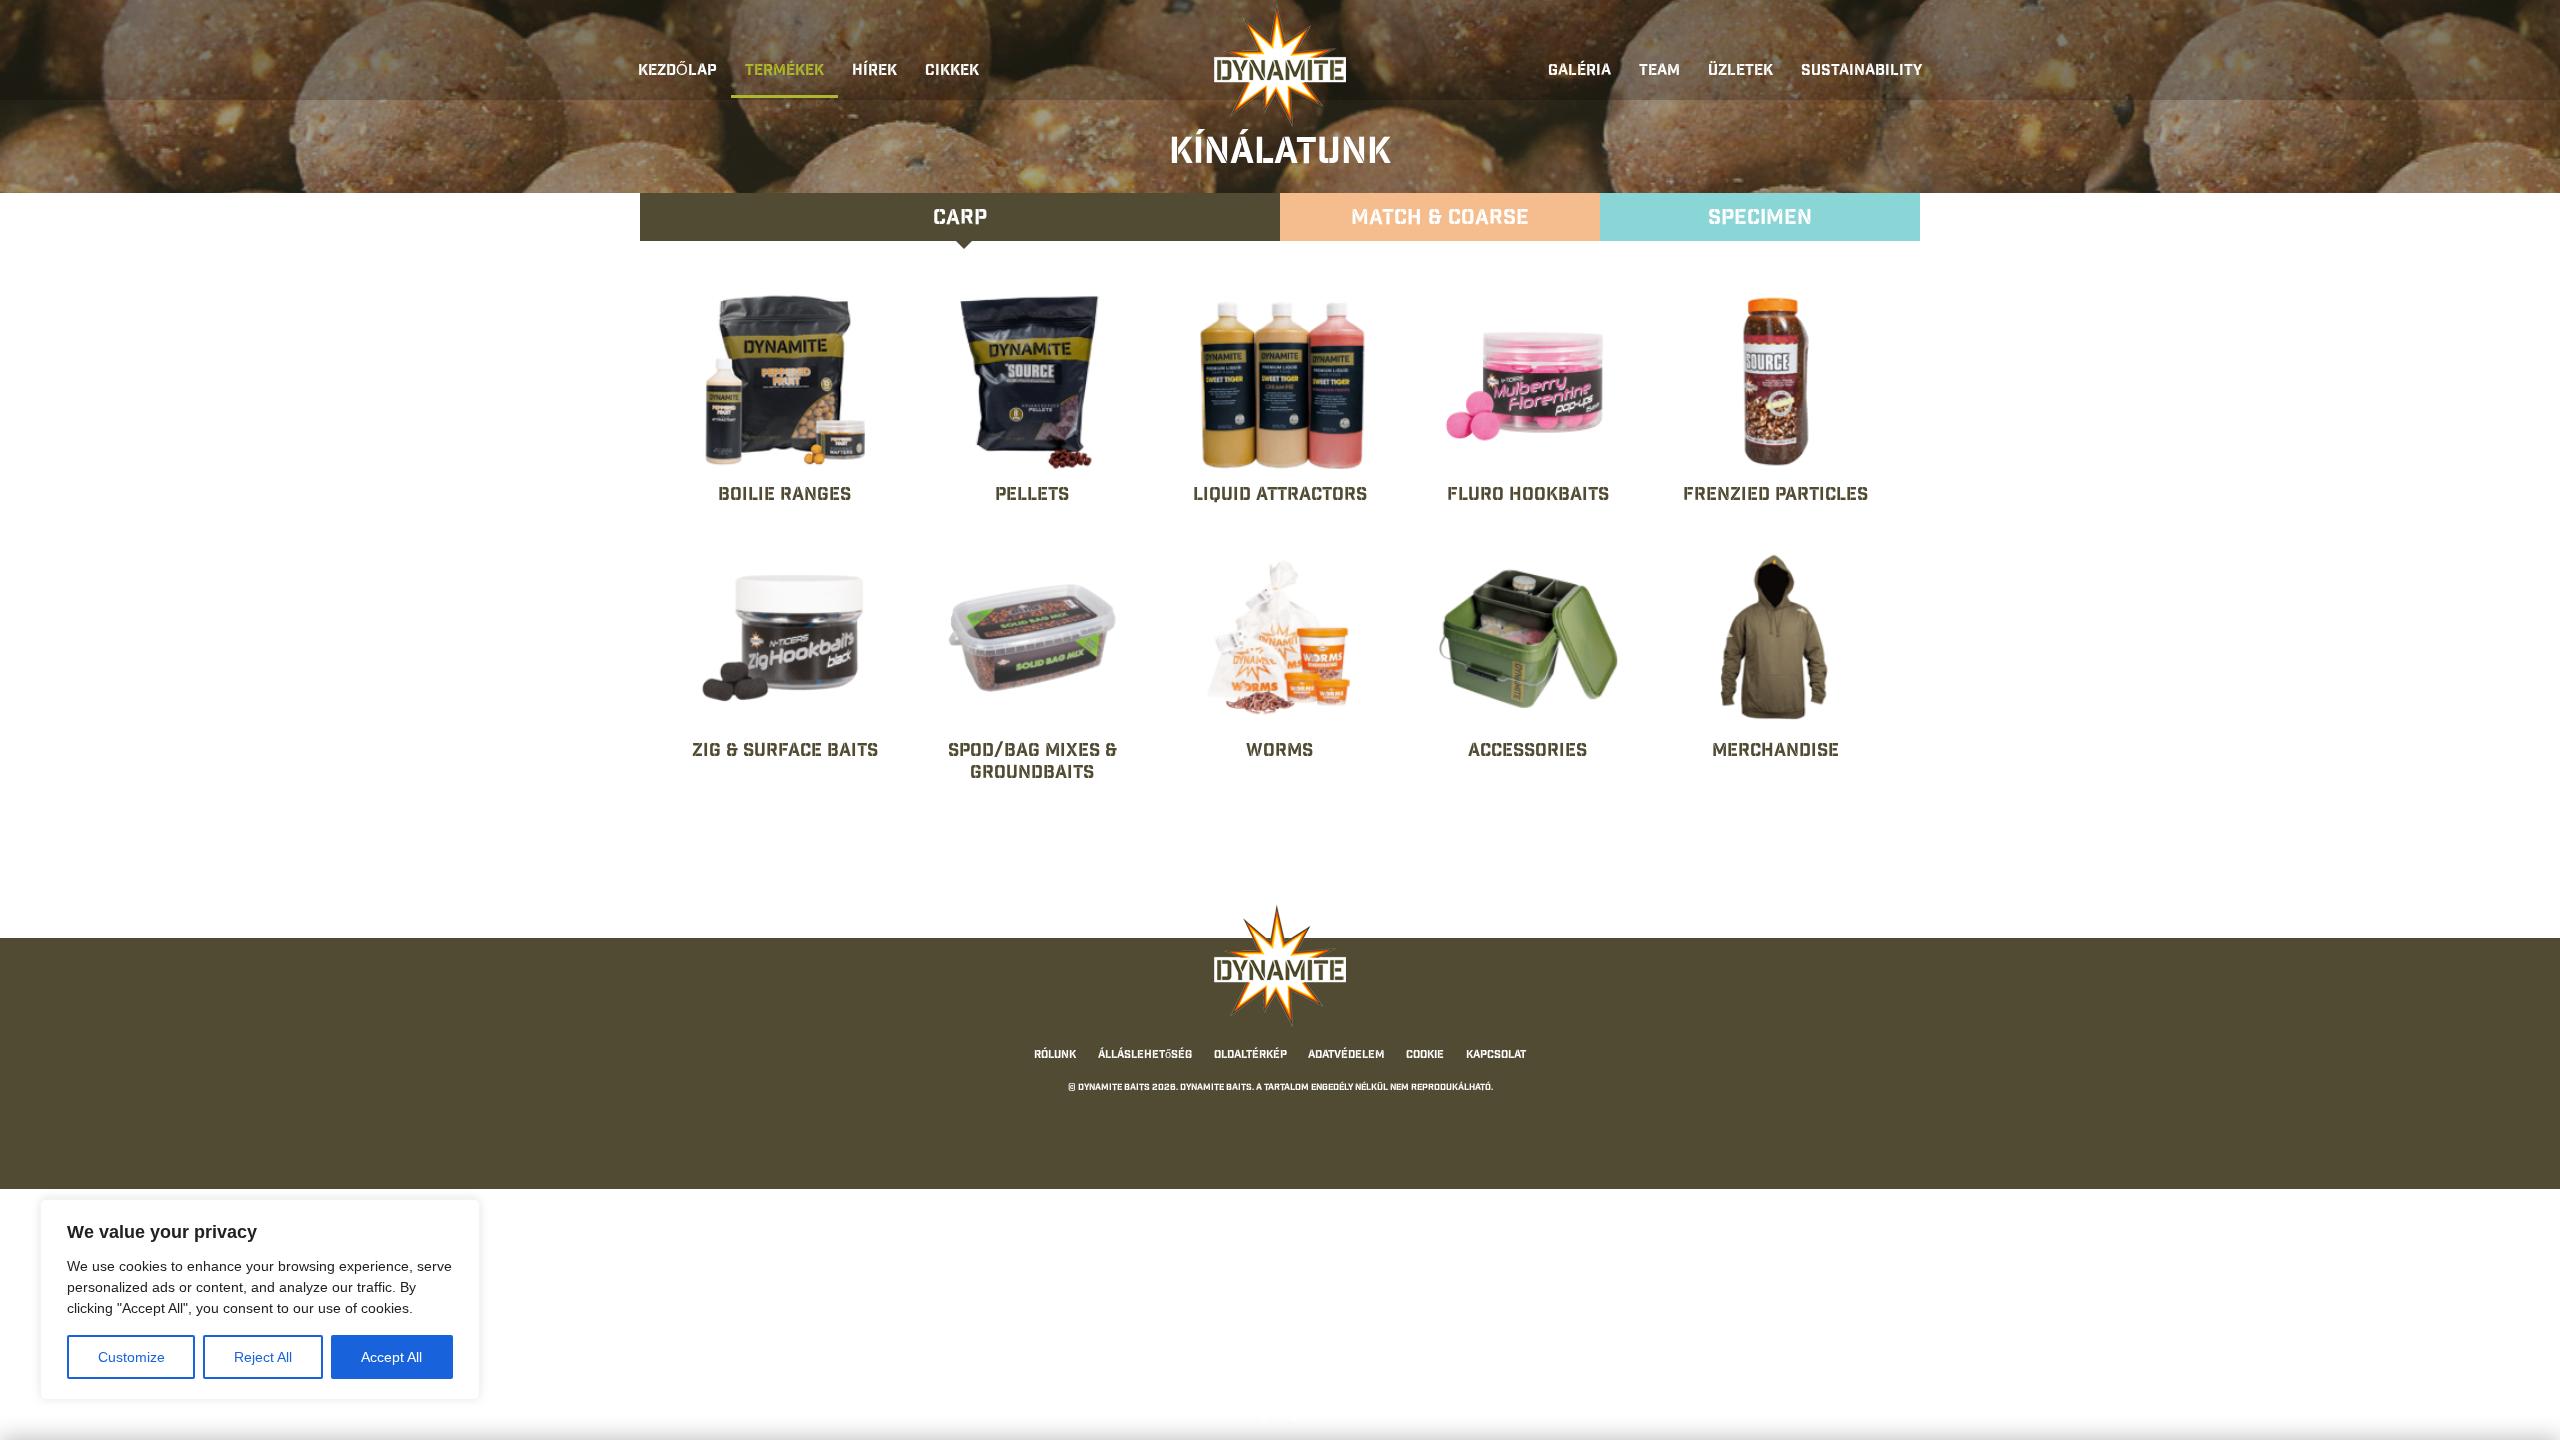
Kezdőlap (677, 71)
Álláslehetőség (1145, 1056)
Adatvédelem (1346, 1056)
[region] (260, 1299)
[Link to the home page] (1280, 66)
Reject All (263, 1357)
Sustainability (1861, 71)
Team (1659, 71)
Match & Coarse (1440, 219)
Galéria (1579, 71)
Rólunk (1055, 1056)
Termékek (784, 71)
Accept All (391, 1357)
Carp (960, 219)
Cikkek (952, 71)
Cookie (1425, 1056)
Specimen (1760, 219)
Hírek (874, 71)
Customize (131, 1357)
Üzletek (1740, 71)
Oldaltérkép (1250, 1056)
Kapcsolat (1496, 1056)
